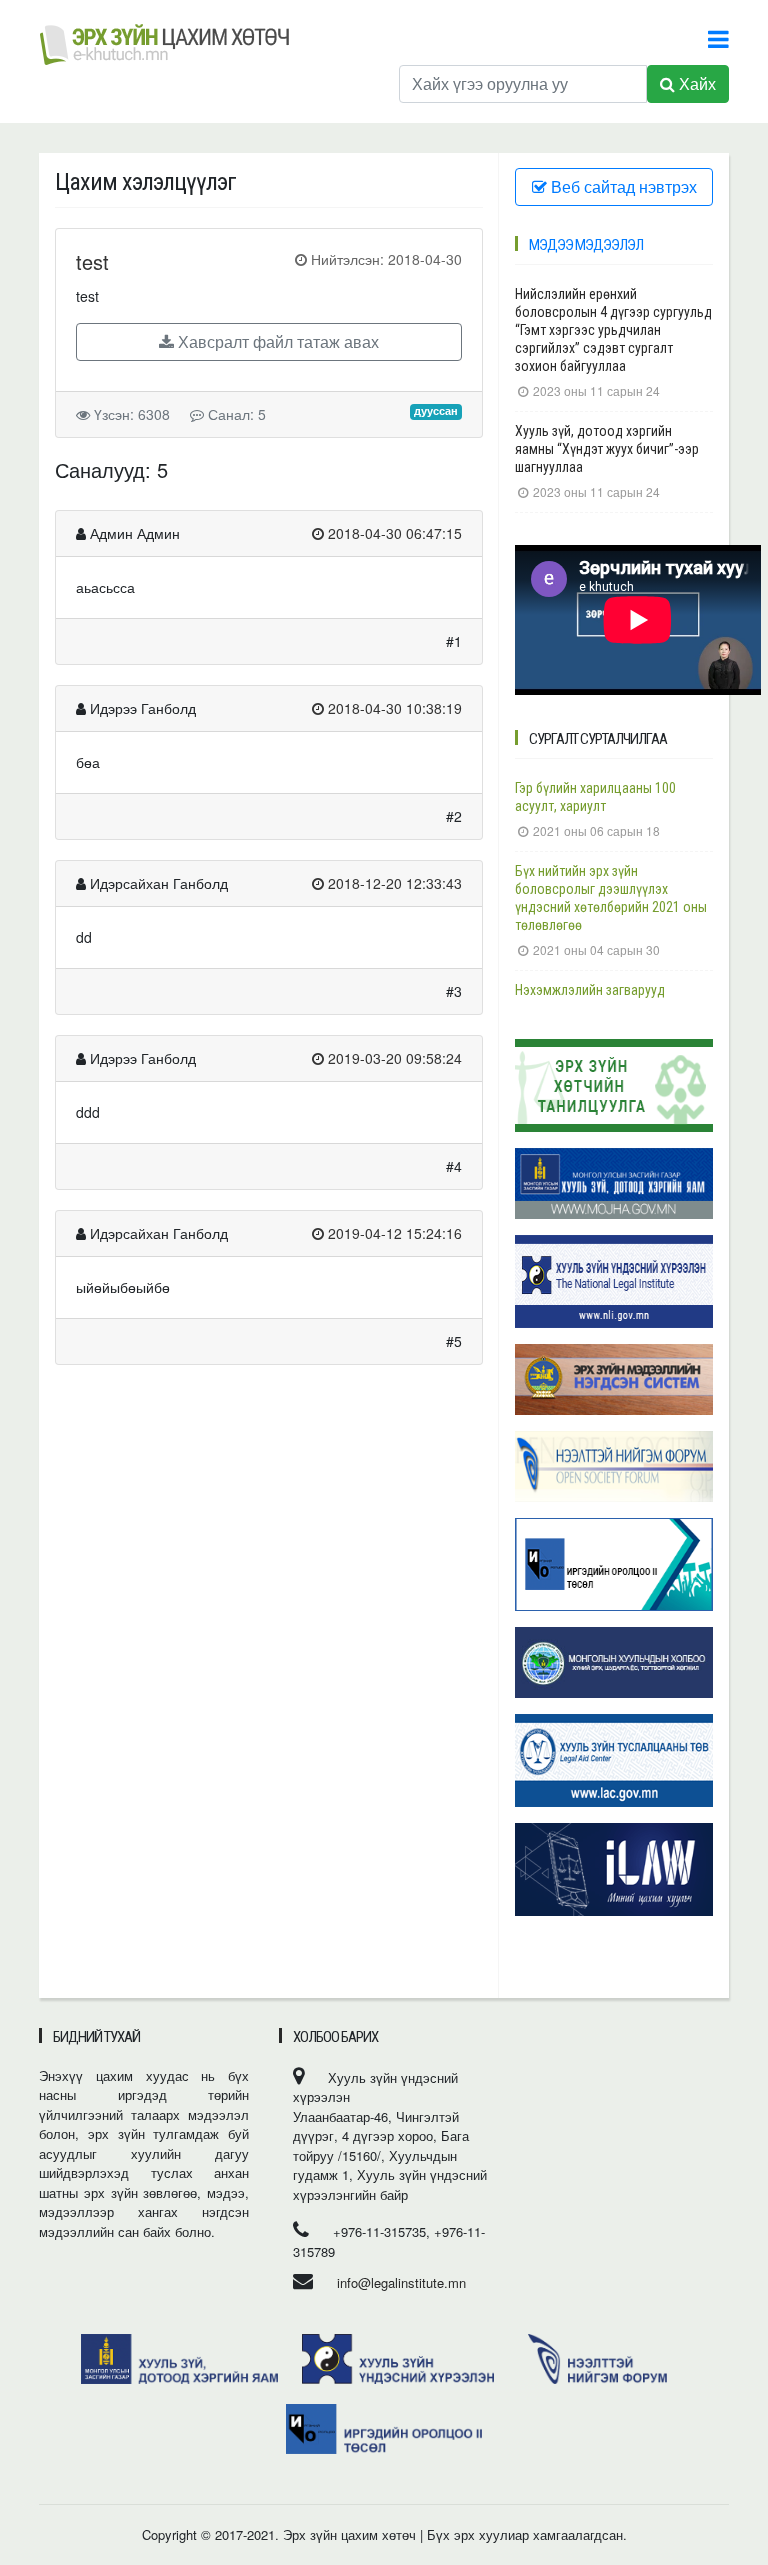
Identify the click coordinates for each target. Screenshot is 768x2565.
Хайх (695, 83)
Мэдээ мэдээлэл (586, 245)
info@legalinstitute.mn (401, 2282)
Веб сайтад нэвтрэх (622, 186)
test (92, 261)
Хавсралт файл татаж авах (276, 341)
